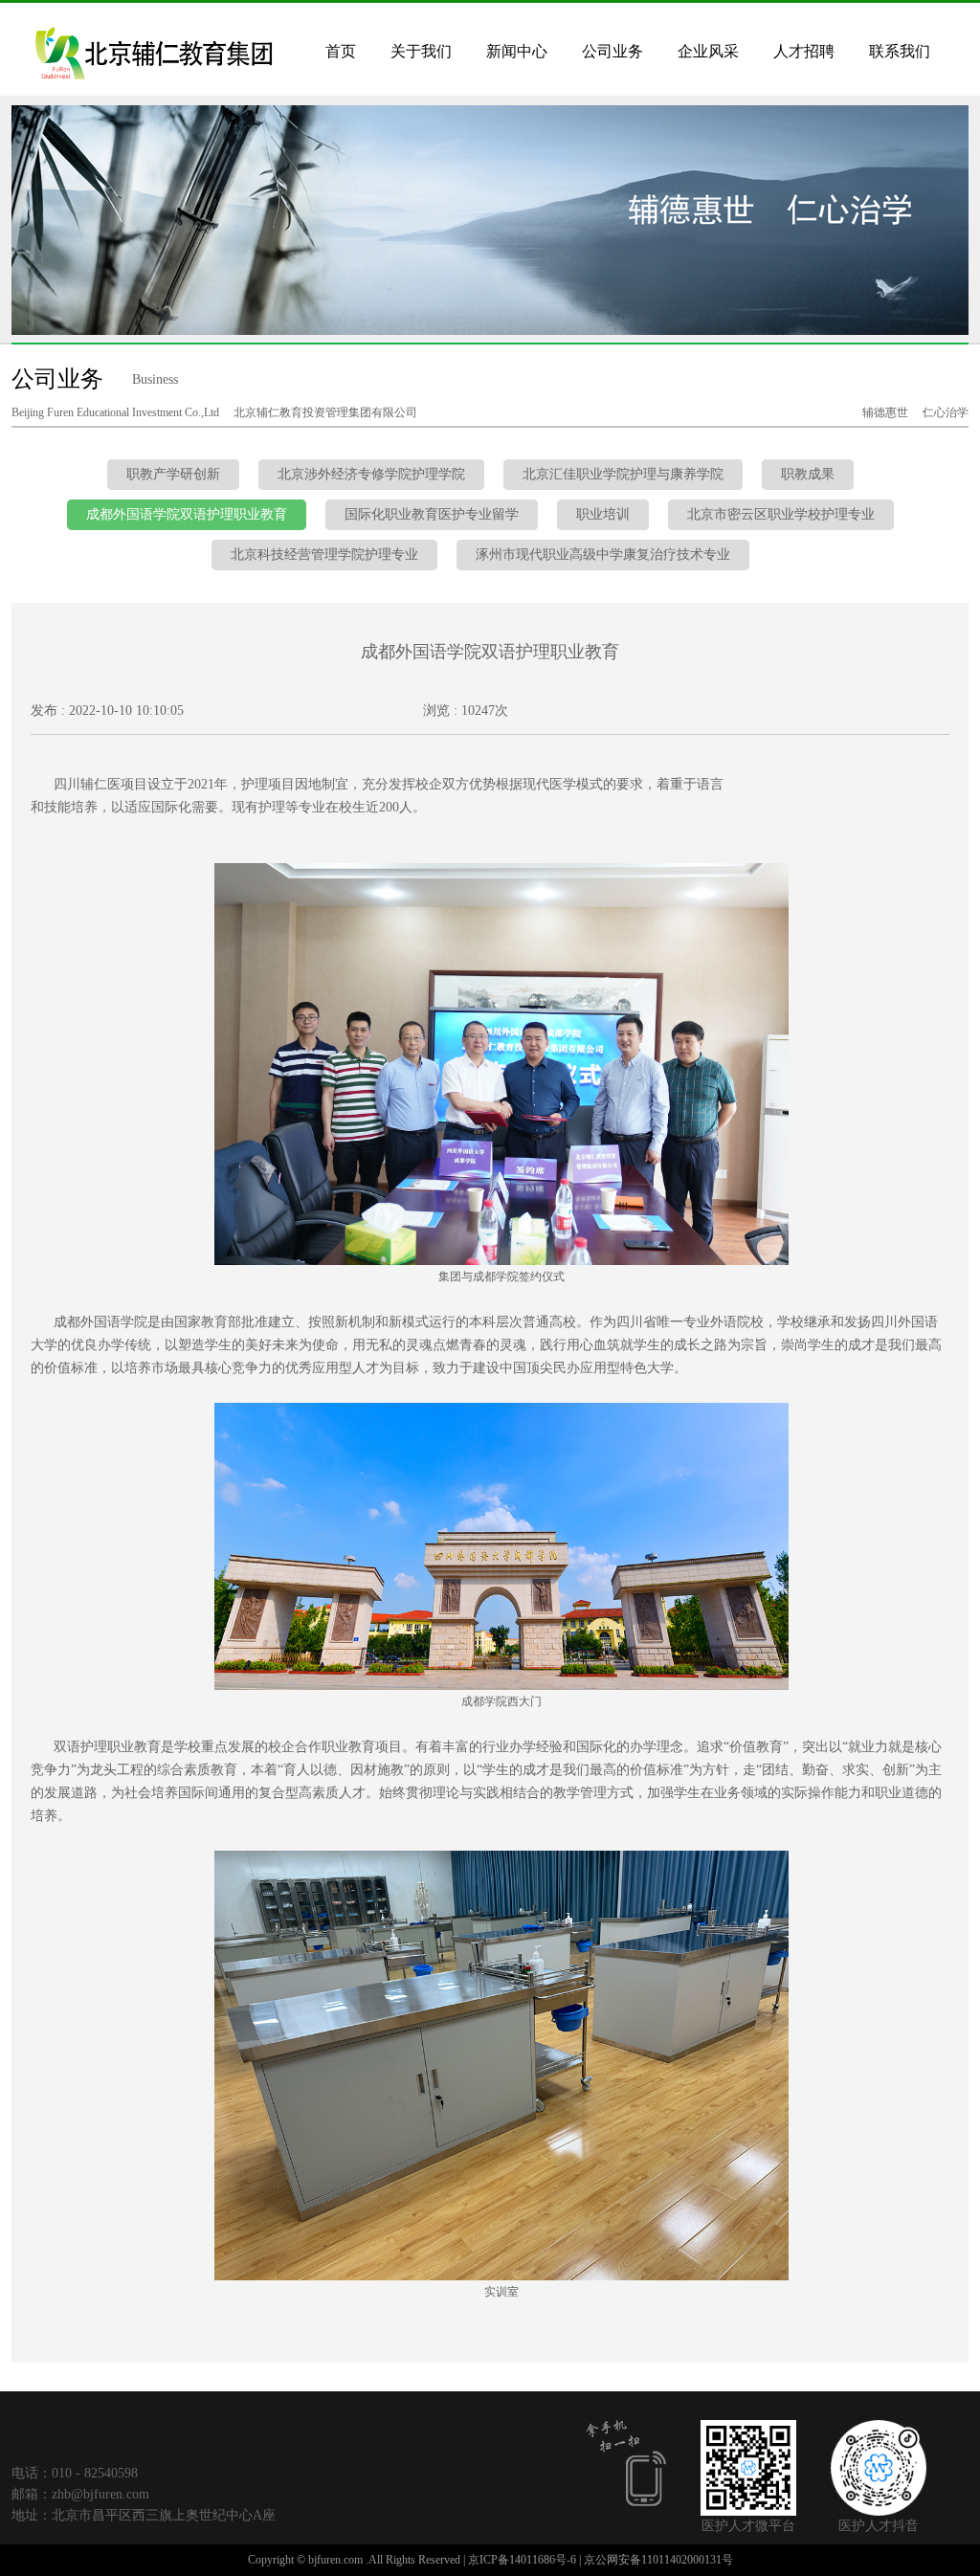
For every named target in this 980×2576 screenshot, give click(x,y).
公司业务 (612, 51)
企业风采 (708, 51)
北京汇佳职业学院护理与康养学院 (623, 474)
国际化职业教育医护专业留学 (432, 514)
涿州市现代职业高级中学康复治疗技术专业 (603, 555)
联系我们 (900, 51)
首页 (341, 51)
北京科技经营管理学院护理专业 (324, 555)
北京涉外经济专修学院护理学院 (371, 474)
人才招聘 (804, 51)
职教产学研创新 (173, 474)
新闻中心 (517, 51)
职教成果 (808, 474)
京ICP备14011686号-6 (522, 2560)
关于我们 (421, 51)
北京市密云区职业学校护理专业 (781, 514)
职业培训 (603, 514)
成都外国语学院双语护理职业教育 (187, 514)
